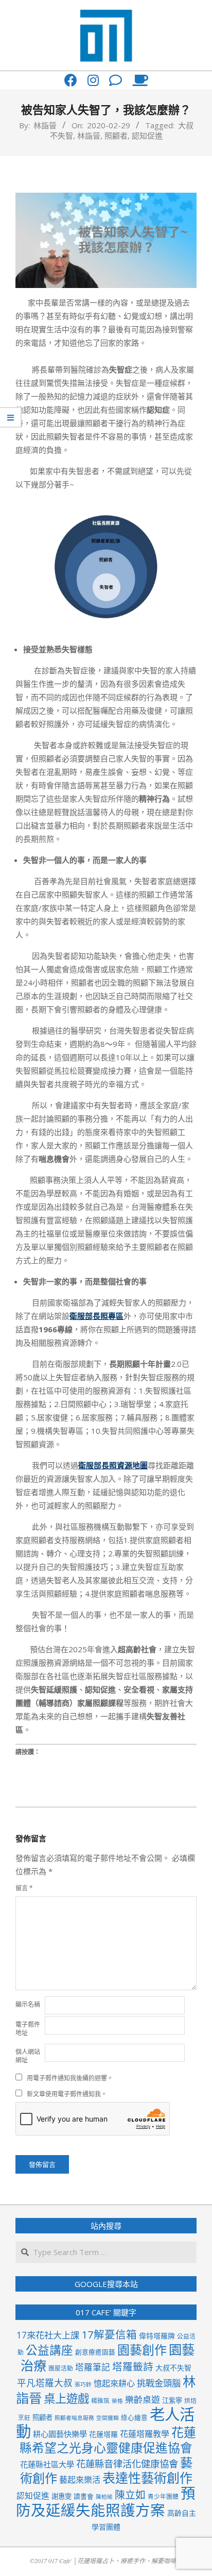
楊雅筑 (100, 2400)
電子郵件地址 (28, 2029)
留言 (24, 1888)
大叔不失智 (173, 2368)
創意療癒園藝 (95, 2352)
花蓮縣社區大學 (47, 2464)
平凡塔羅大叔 (45, 2383)
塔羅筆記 (93, 2367)
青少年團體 (163, 2496)
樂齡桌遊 (143, 2400)
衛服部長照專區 (96, 1316)
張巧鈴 (83, 2384)
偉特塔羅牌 (157, 2336)
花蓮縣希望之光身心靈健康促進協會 (108, 2440)
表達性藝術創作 (147, 2478)
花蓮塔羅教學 (145, 2434)
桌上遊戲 (66, 2399)
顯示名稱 (28, 2004)
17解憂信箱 (109, 2334)
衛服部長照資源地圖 (113, 1465)
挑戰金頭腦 (159, 2383)
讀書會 (84, 2496)
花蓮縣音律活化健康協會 (127, 2463)
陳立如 (130, 2495)
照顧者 (116, 135)
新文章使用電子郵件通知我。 (67, 2094)
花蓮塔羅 (103, 2434)
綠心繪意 (134, 2417)
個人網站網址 (28, 2056)
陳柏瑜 (104, 2497)
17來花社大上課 (48, 2335)
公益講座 (49, 2350)
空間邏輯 (108, 2418)
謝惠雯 (61, 2496)
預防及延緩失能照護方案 (106, 2502)
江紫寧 (172, 2400)
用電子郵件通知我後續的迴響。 (70, 2078)
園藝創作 (142, 2350)
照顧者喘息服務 (74, 2418)
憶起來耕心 (114, 2383)
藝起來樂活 (80, 2480)
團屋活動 (61, 2368)
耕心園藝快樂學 (60, 2434)
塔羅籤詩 (133, 2367)
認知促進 (147, 135)
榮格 (117, 2401)
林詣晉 (89, 135)
